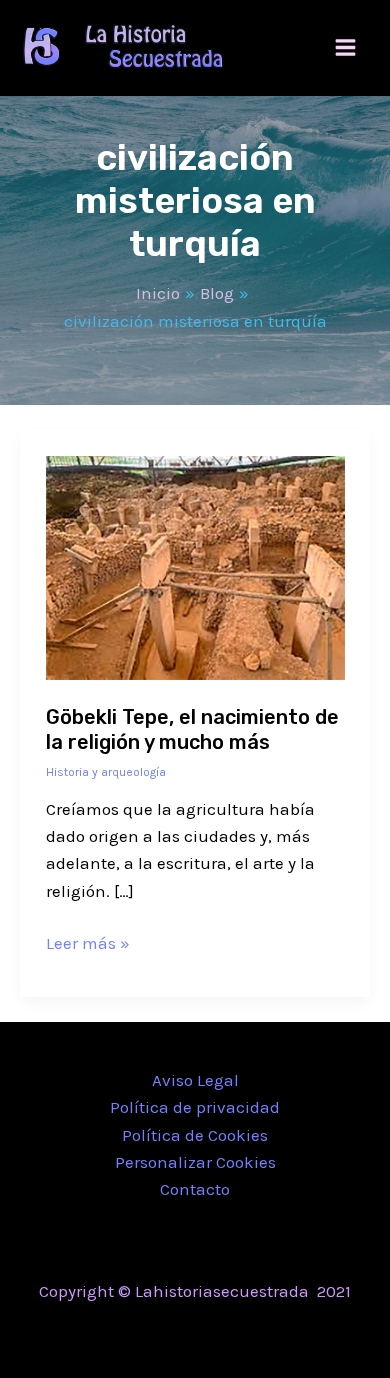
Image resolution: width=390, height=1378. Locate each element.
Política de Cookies (195, 1135)
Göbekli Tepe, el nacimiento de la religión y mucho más (192, 729)
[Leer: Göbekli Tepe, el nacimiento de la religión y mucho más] (195, 566)
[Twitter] (195, 1333)
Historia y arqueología (106, 772)
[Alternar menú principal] (346, 48)
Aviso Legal (195, 1080)
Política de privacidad (195, 1107)
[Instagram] (225, 1333)
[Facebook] (165, 1333)
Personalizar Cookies (195, 1162)
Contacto (195, 1189)
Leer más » (88, 941)
